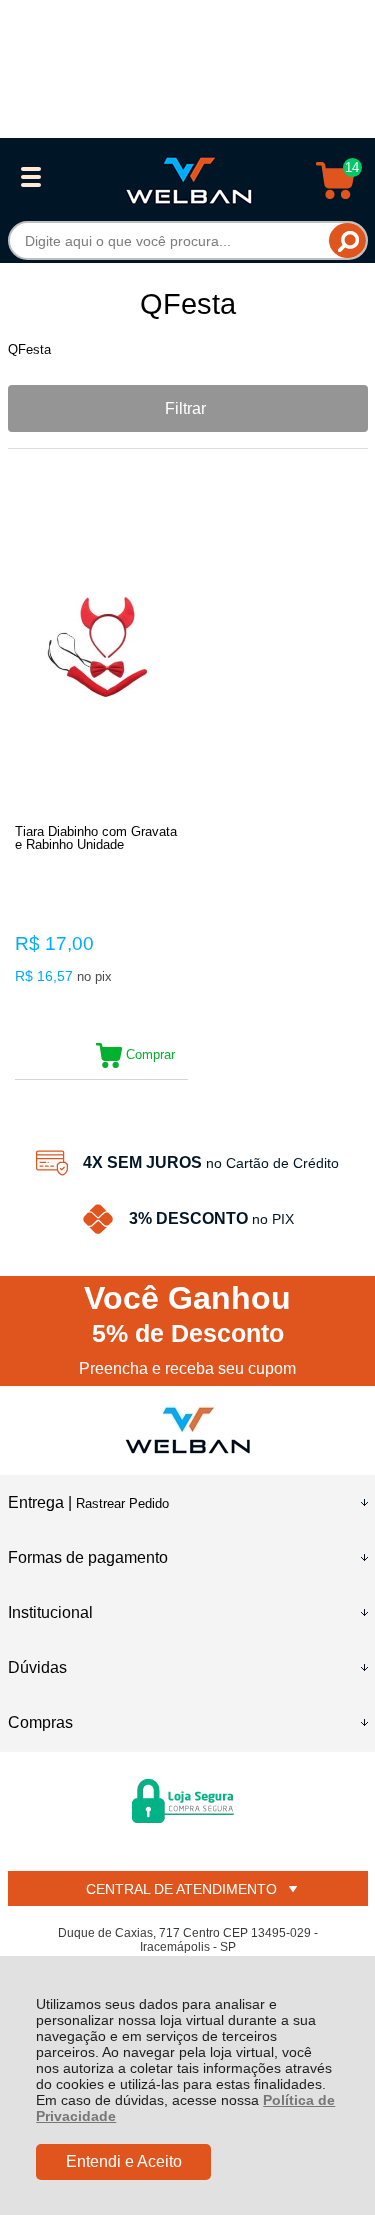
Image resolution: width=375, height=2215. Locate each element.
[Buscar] (347, 240)
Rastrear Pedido (122, 1503)
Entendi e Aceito (124, 2161)
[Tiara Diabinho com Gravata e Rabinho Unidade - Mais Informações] (101, 652)
